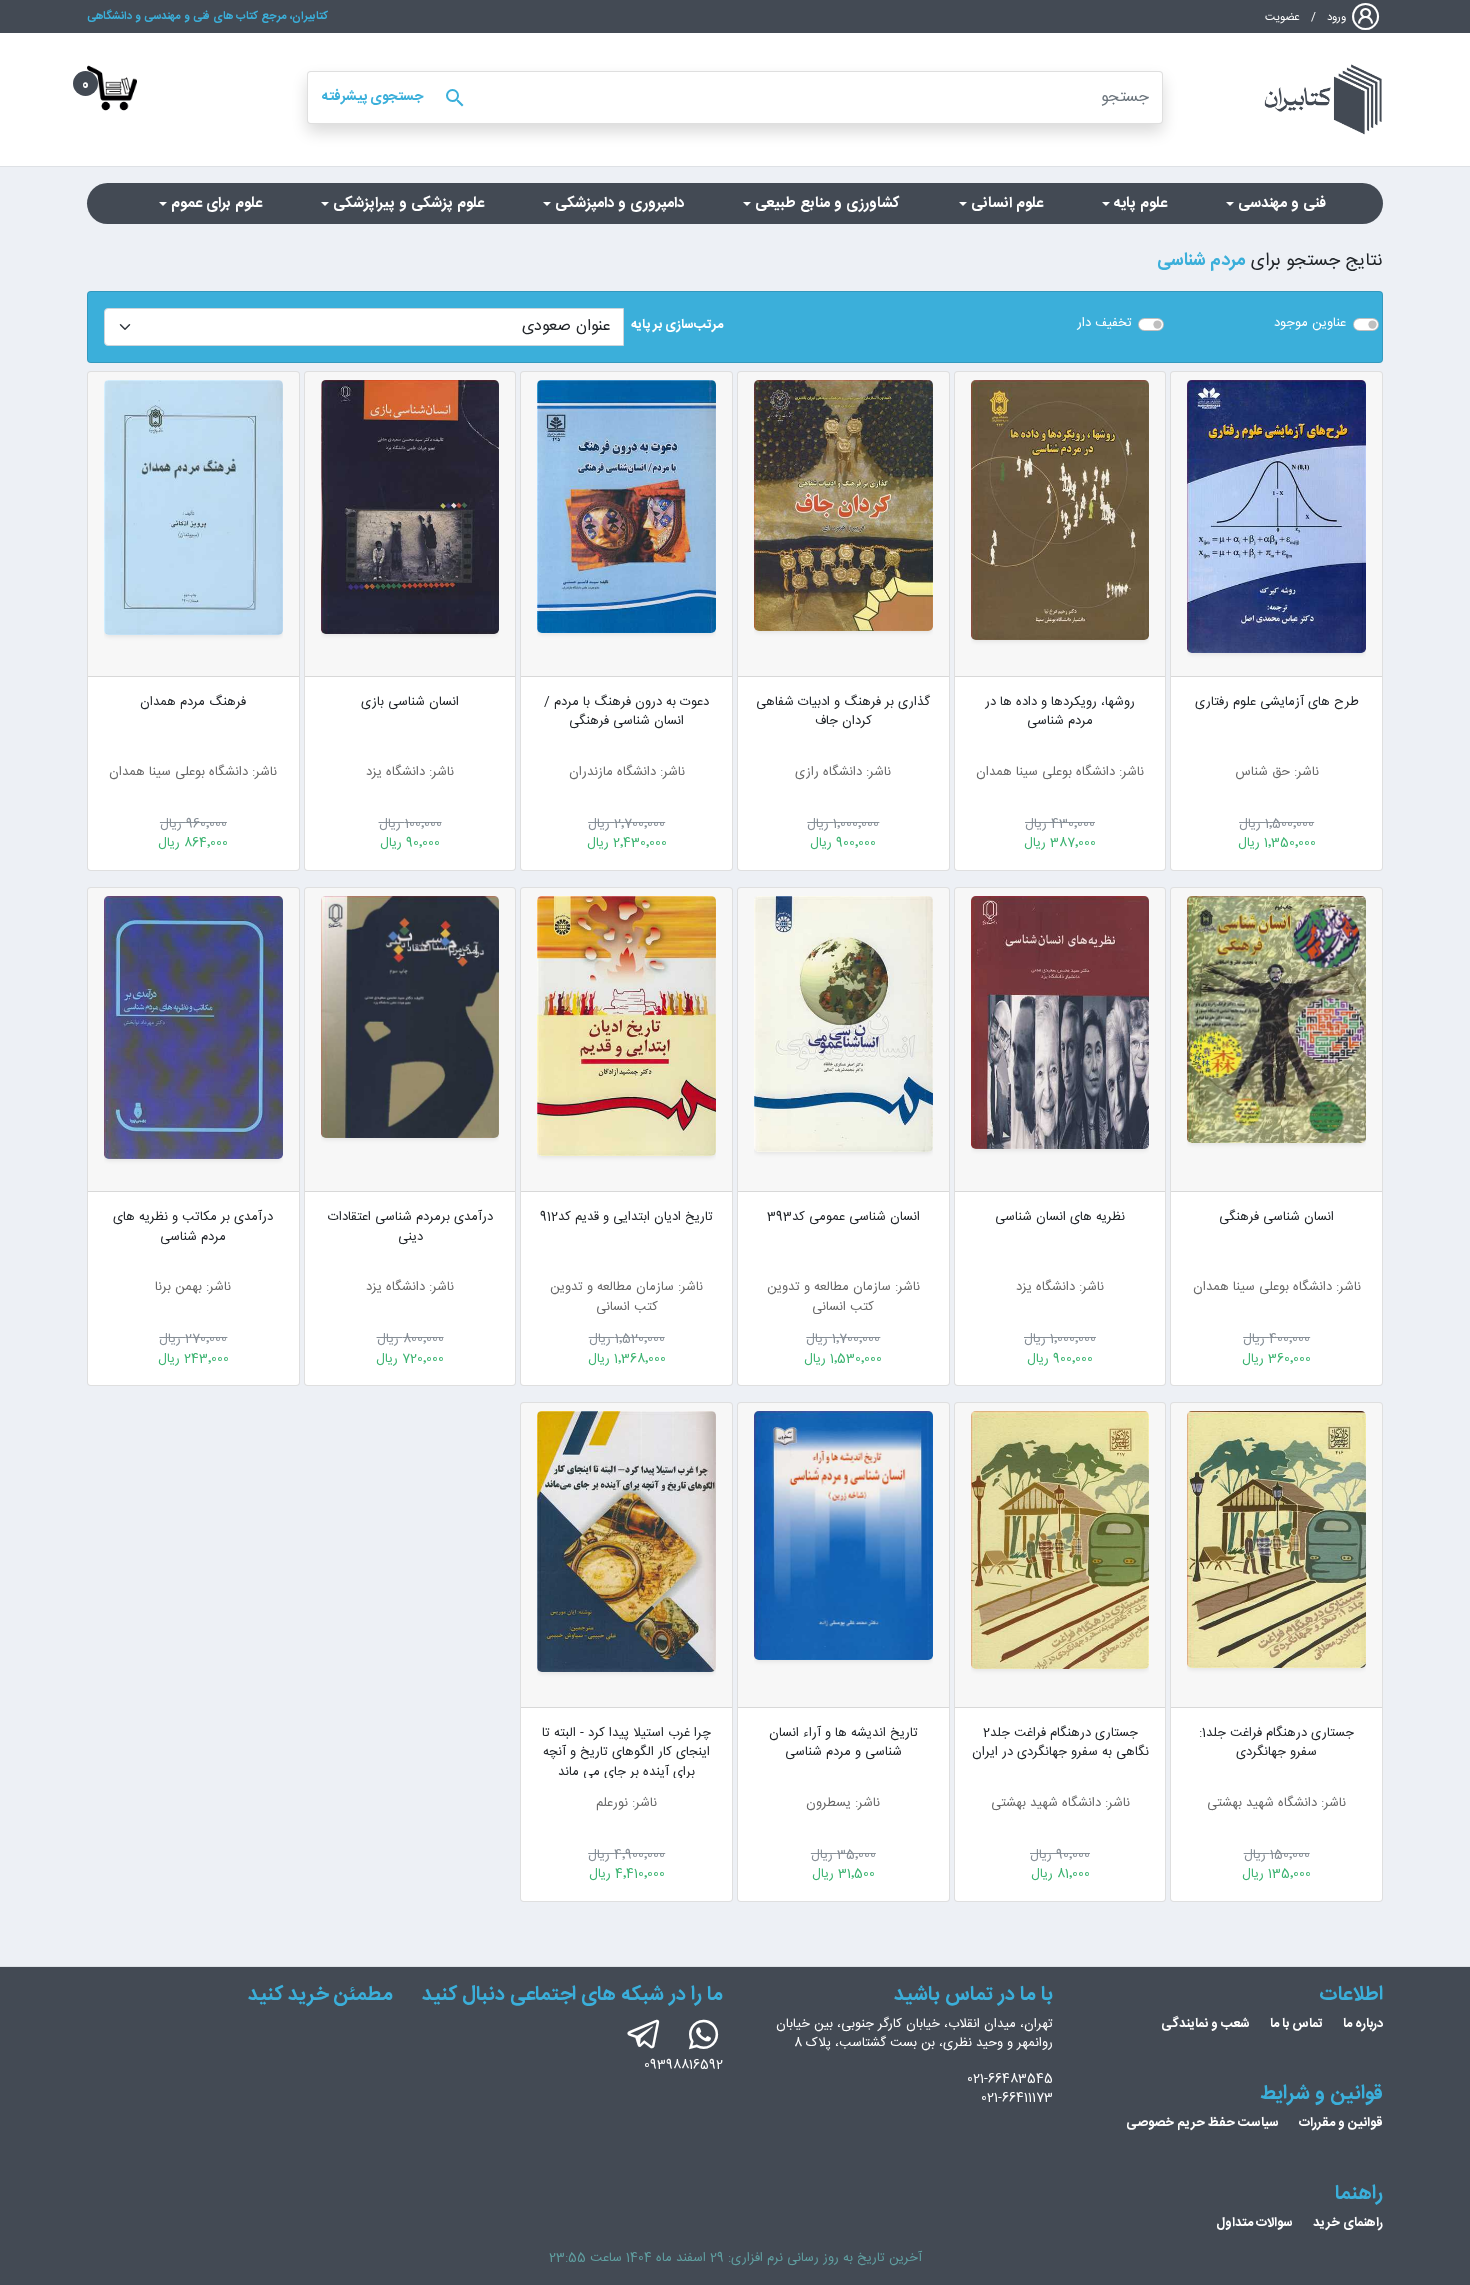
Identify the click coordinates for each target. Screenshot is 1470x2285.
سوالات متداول (1254, 2223)
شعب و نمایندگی (1205, 2024)
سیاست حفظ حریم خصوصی (1202, 2123)
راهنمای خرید (1348, 2223)
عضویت (1282, 17)
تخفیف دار (1104, 324)
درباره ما (1363, 2024)
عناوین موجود (1310, 324)
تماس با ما (1296, 2024)
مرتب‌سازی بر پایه (677, 326)
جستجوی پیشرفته (372, 97)
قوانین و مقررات (1341, 2123)
